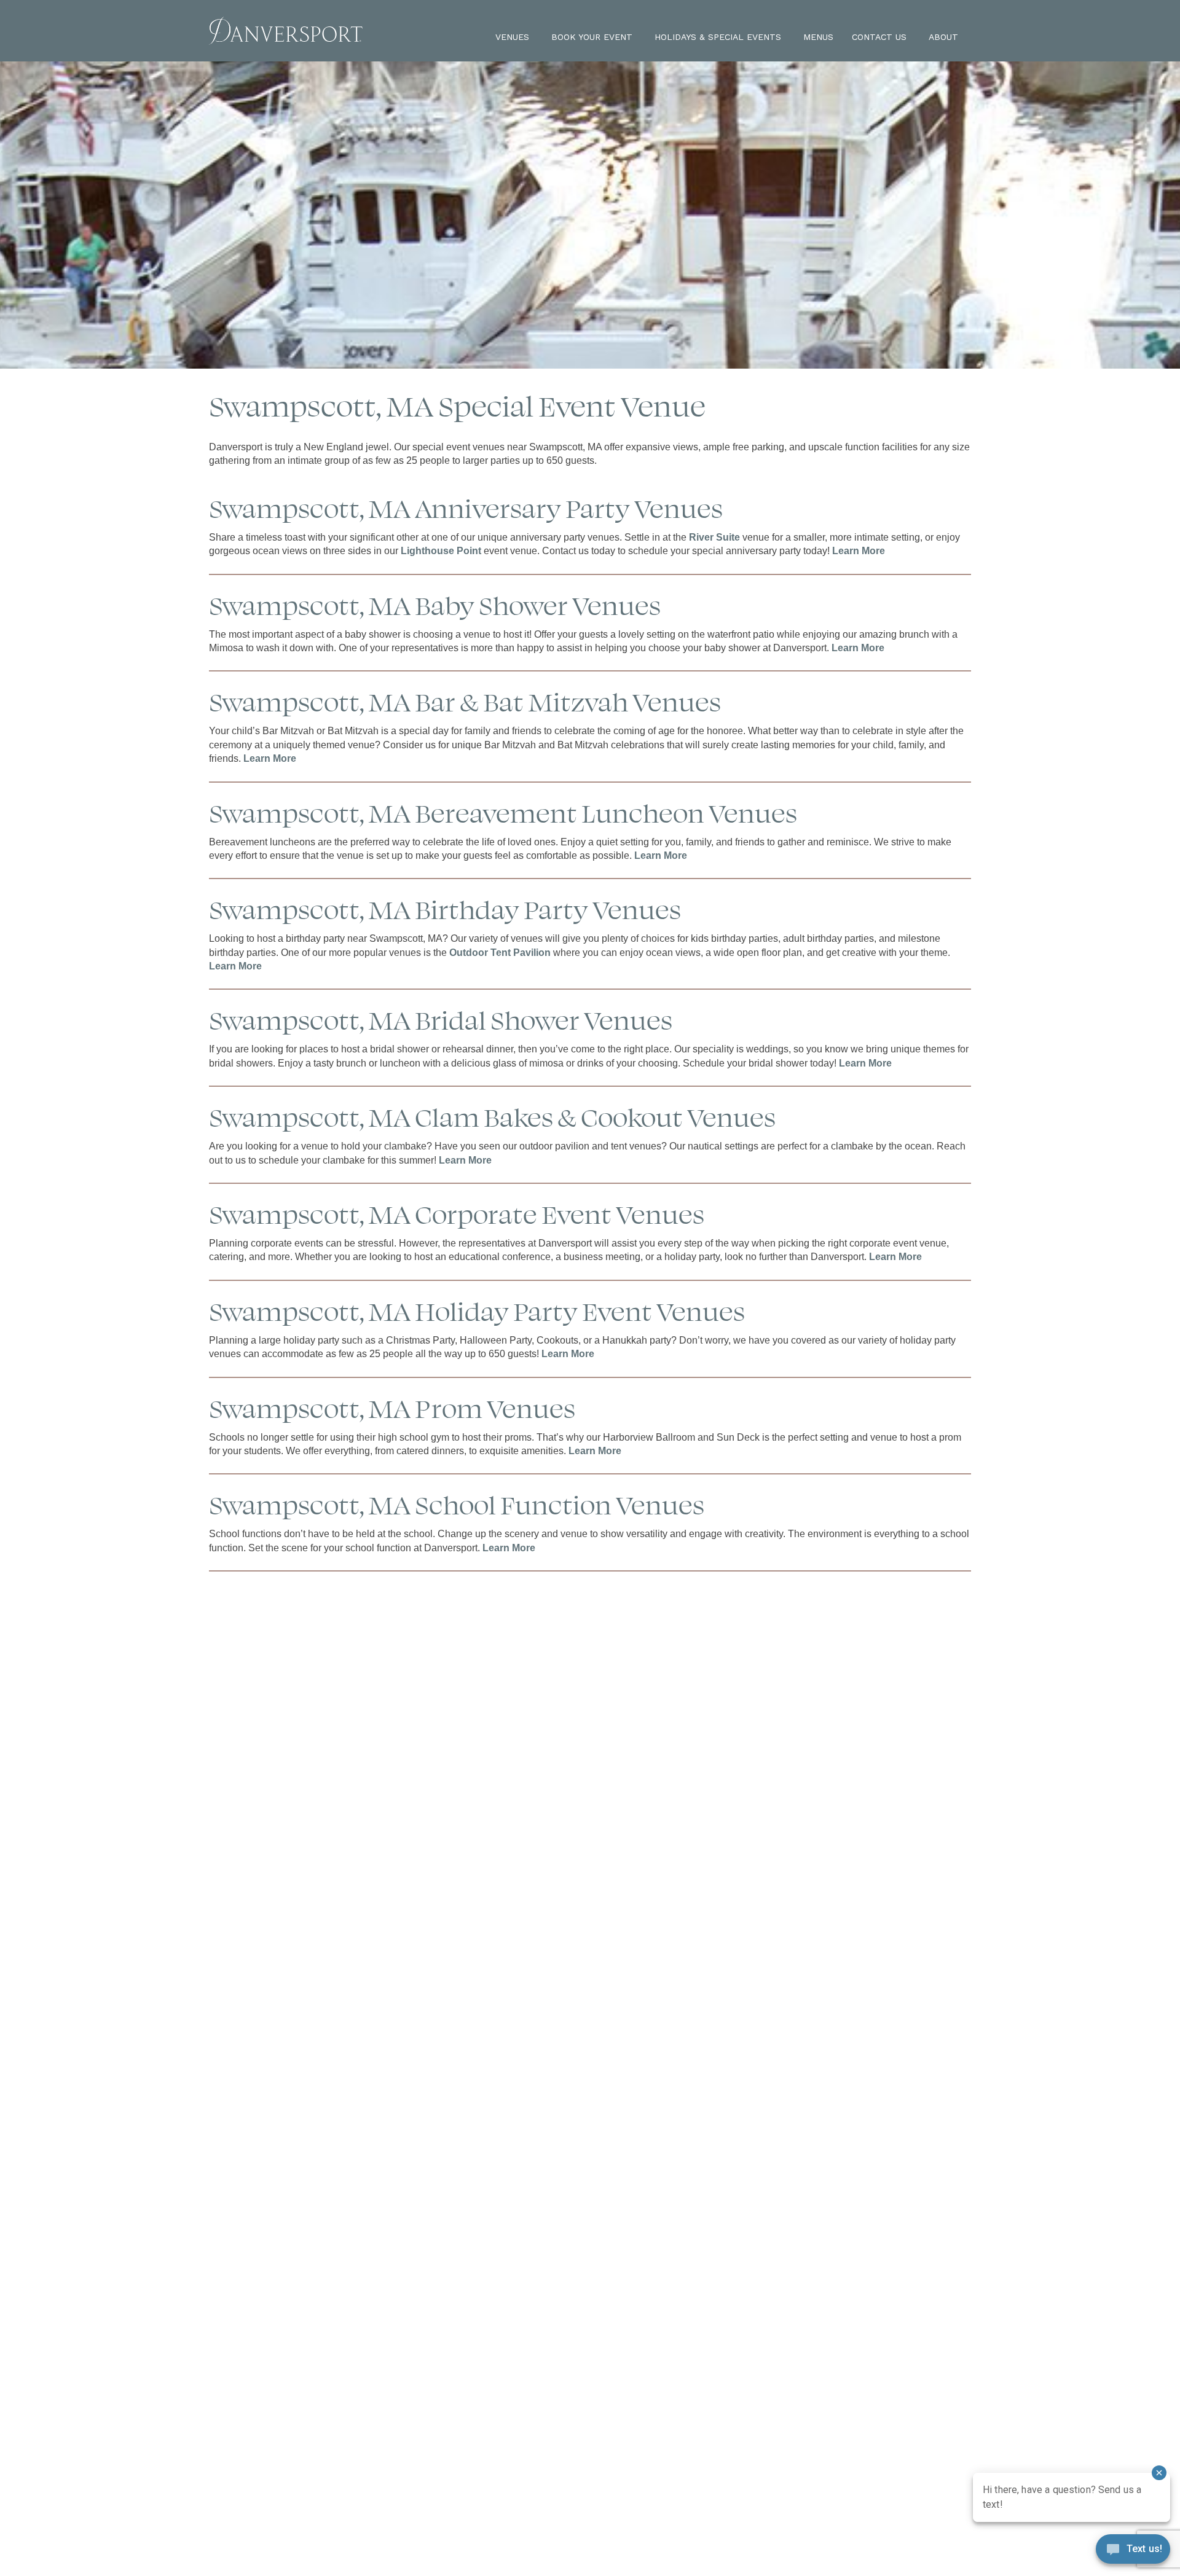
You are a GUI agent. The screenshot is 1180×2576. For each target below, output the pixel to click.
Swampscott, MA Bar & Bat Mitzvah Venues (465, 701)
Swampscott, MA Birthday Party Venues (445, 908)
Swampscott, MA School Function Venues (457, 1504)
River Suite (714, 537)
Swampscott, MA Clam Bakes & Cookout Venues (492, 1116)
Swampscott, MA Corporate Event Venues (457, 1213)
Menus (818, 37)
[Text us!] (1133, 2551)
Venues (512, 37)
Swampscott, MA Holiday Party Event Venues (477, 1310)
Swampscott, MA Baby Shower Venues (435, 604)
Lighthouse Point (441, 551)
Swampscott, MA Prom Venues (392, 1407)
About (943, 37)
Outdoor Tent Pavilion (500, 953)
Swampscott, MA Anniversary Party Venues (466, 507)
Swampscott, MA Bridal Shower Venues (441, 1019)
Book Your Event (592, 37)
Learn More (859, 551)
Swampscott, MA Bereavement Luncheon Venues (503, 812)
